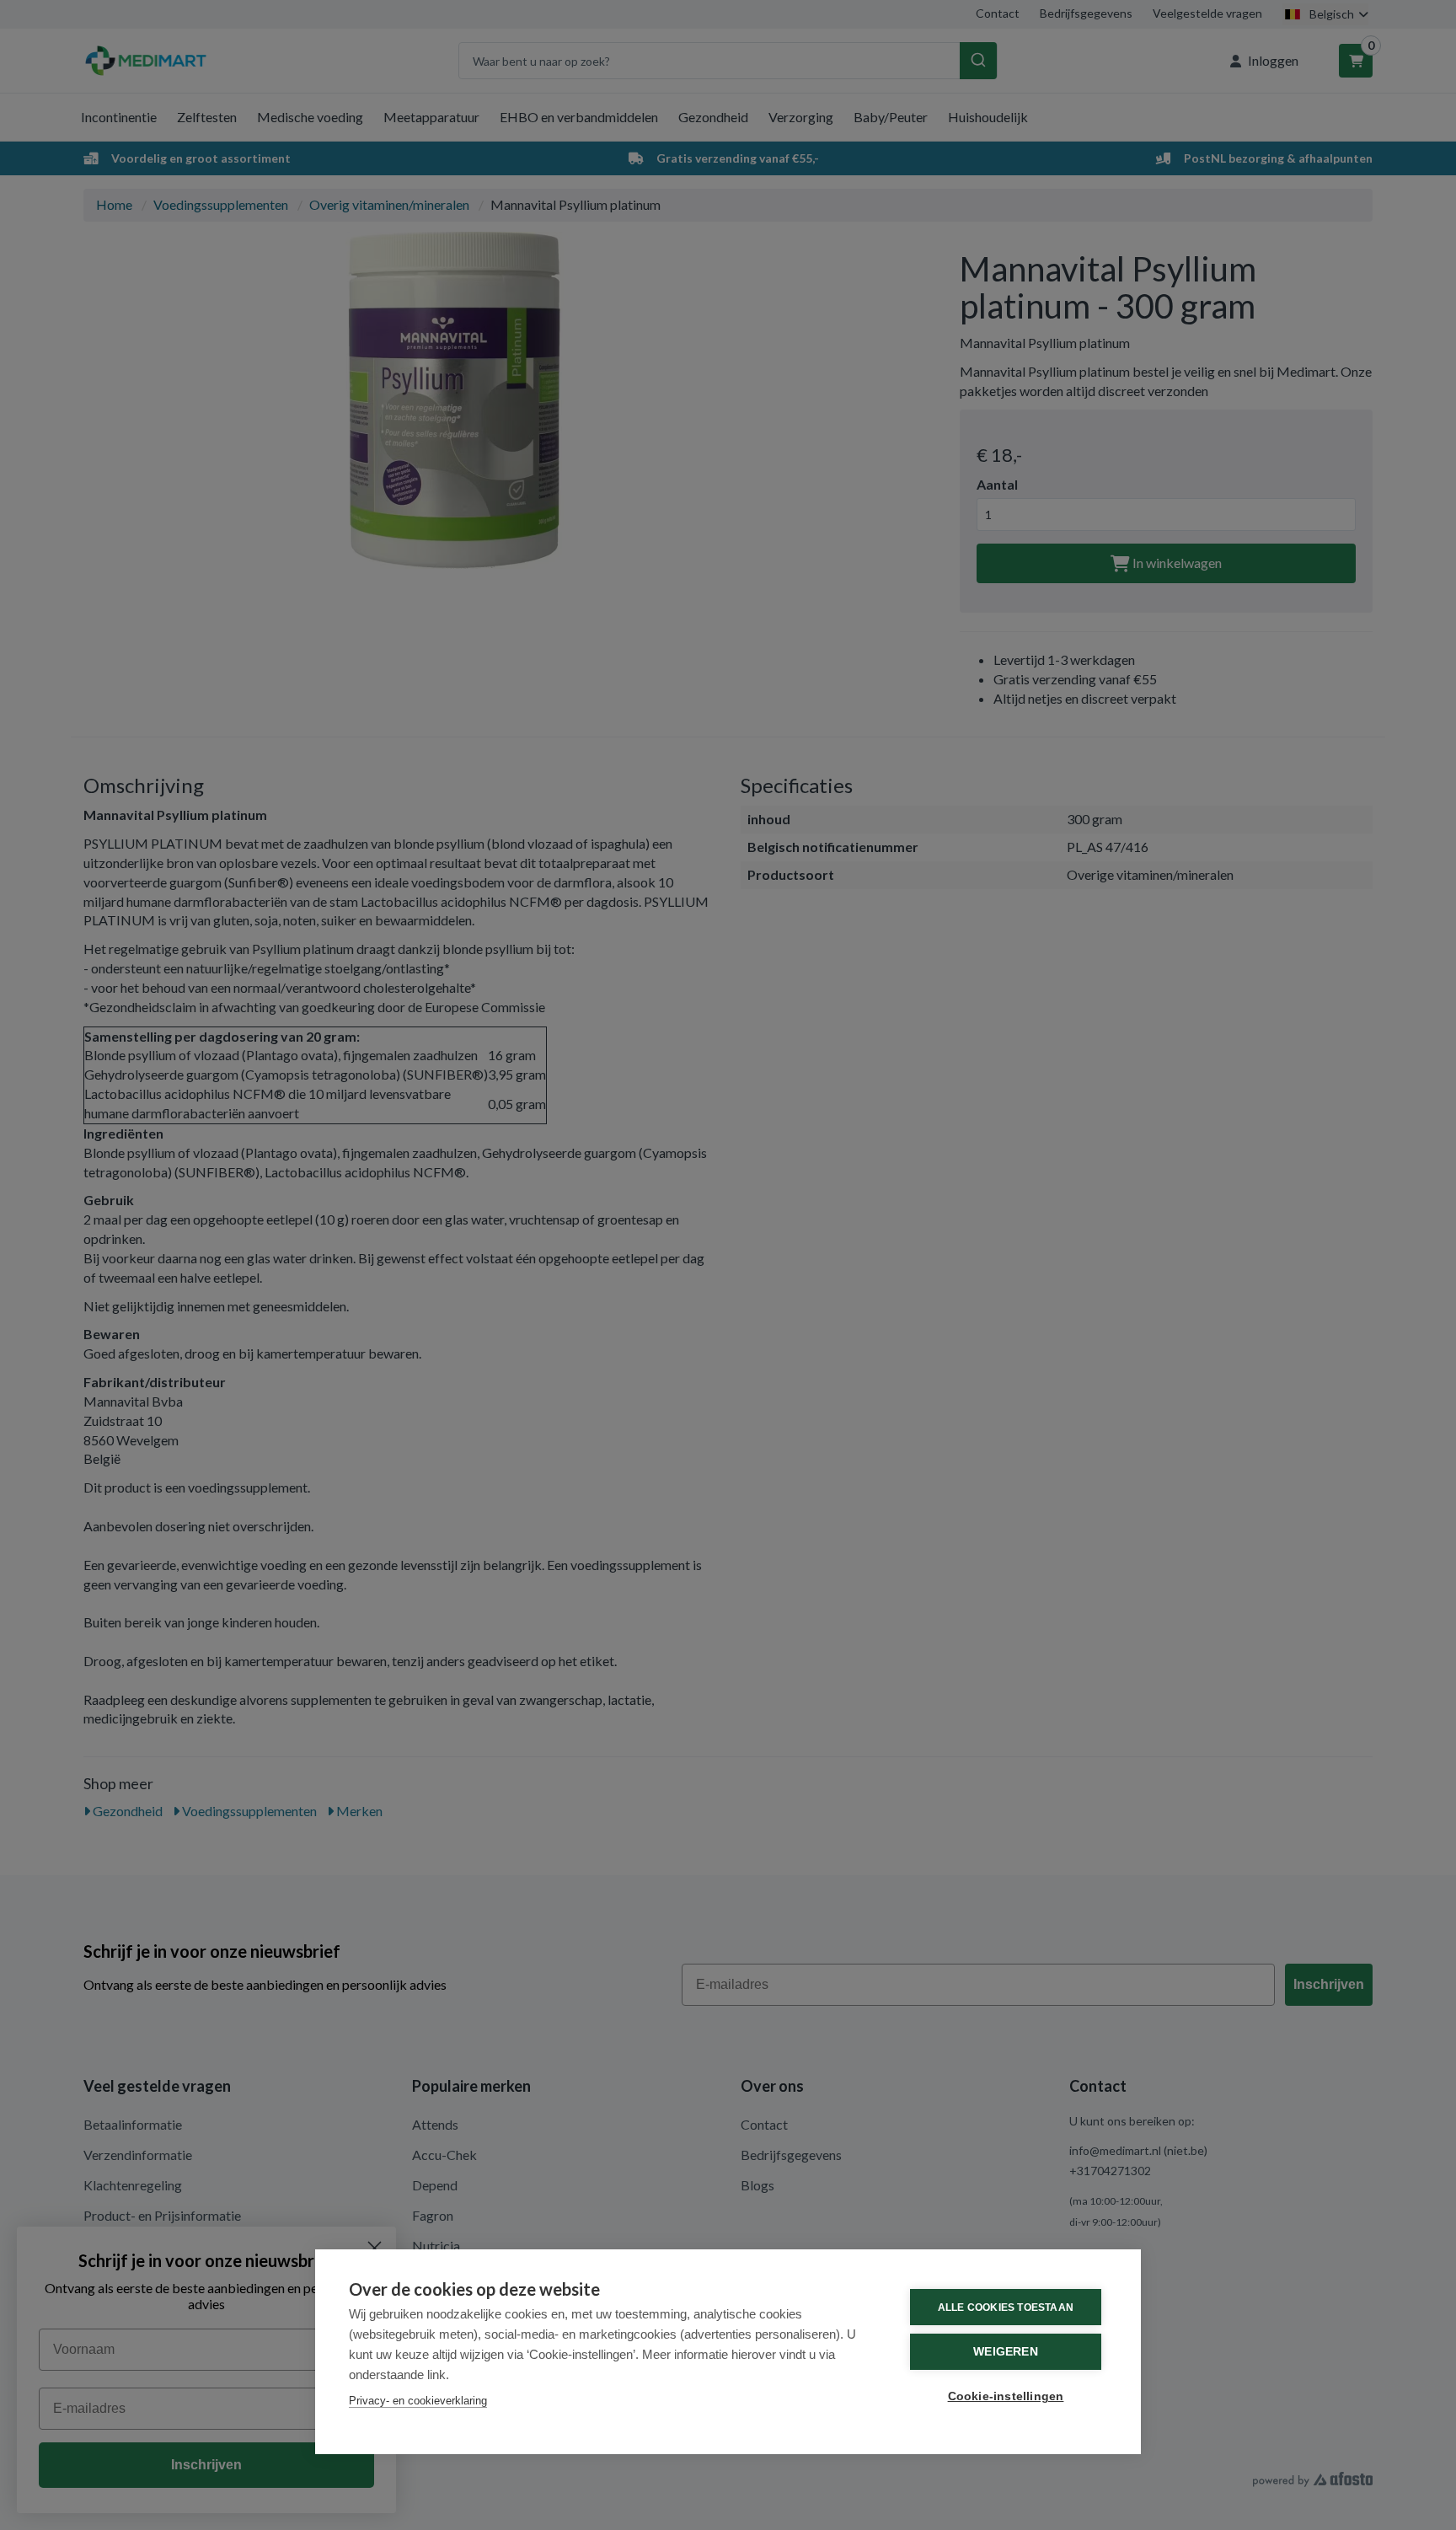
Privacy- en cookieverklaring (418, 2401)
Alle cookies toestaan (1006, 2308)
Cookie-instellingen (1006, 2396)
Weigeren (1006, 2352)
